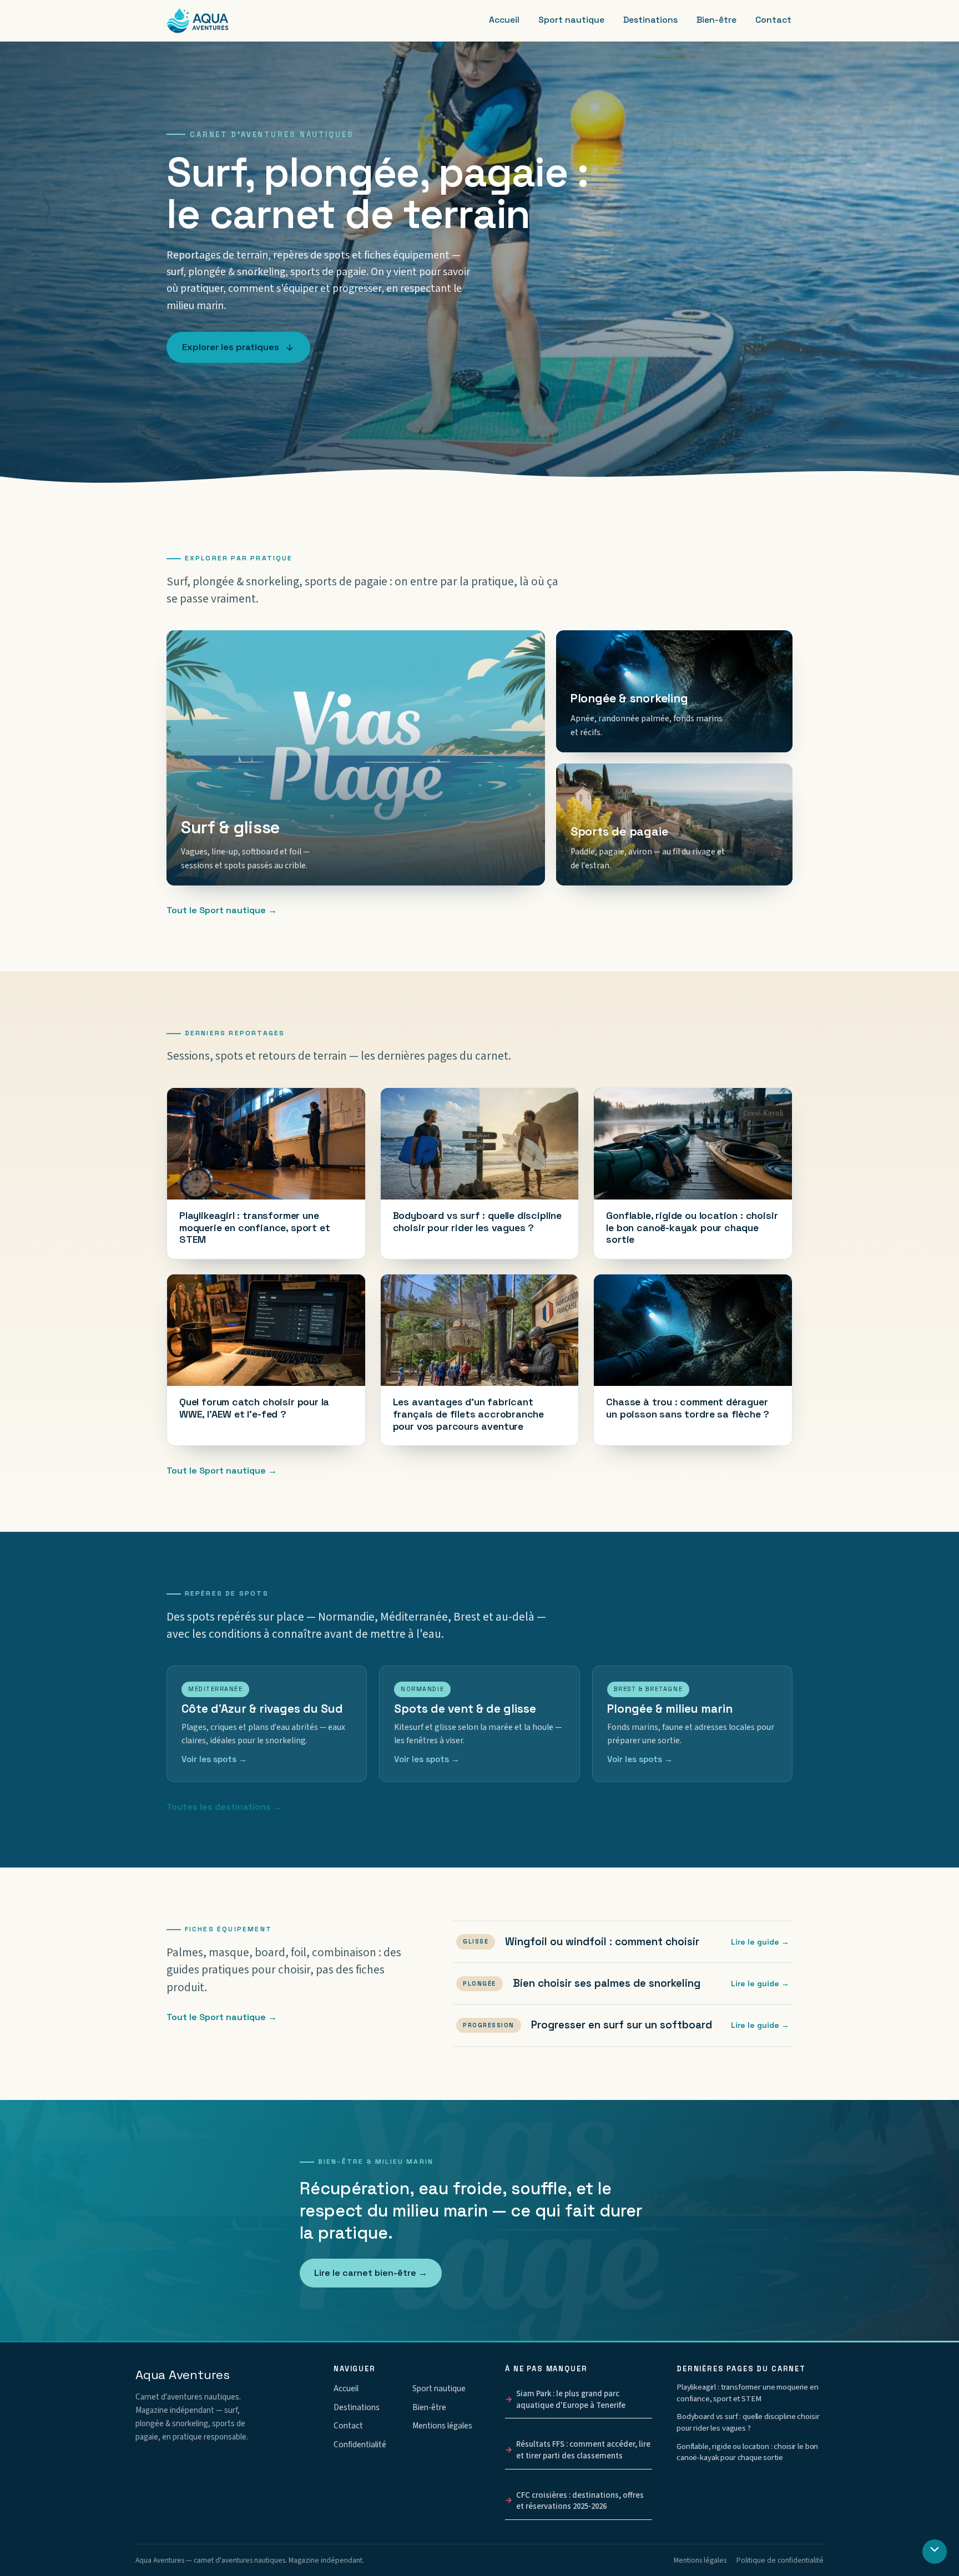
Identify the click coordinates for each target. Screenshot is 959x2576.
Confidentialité (360, 2445)
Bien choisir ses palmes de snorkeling (626, 1984)
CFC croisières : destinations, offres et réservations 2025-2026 (580, 2501)
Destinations (650, 20)
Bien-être (716, 20)
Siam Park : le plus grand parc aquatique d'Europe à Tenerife (571, 2400)
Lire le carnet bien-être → (371, 2273)
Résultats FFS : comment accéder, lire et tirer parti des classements (583, 2450)
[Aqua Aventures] (198, 21)
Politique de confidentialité (780, 2560)
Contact (773, 20)
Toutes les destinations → (224, 1807)
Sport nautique (571, 20)
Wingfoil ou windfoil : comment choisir (626, 1942)
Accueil (504, 20)
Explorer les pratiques (231, 347)
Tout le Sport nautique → (222, 910)
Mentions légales (442, 2426)
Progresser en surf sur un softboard (626, 2025)
